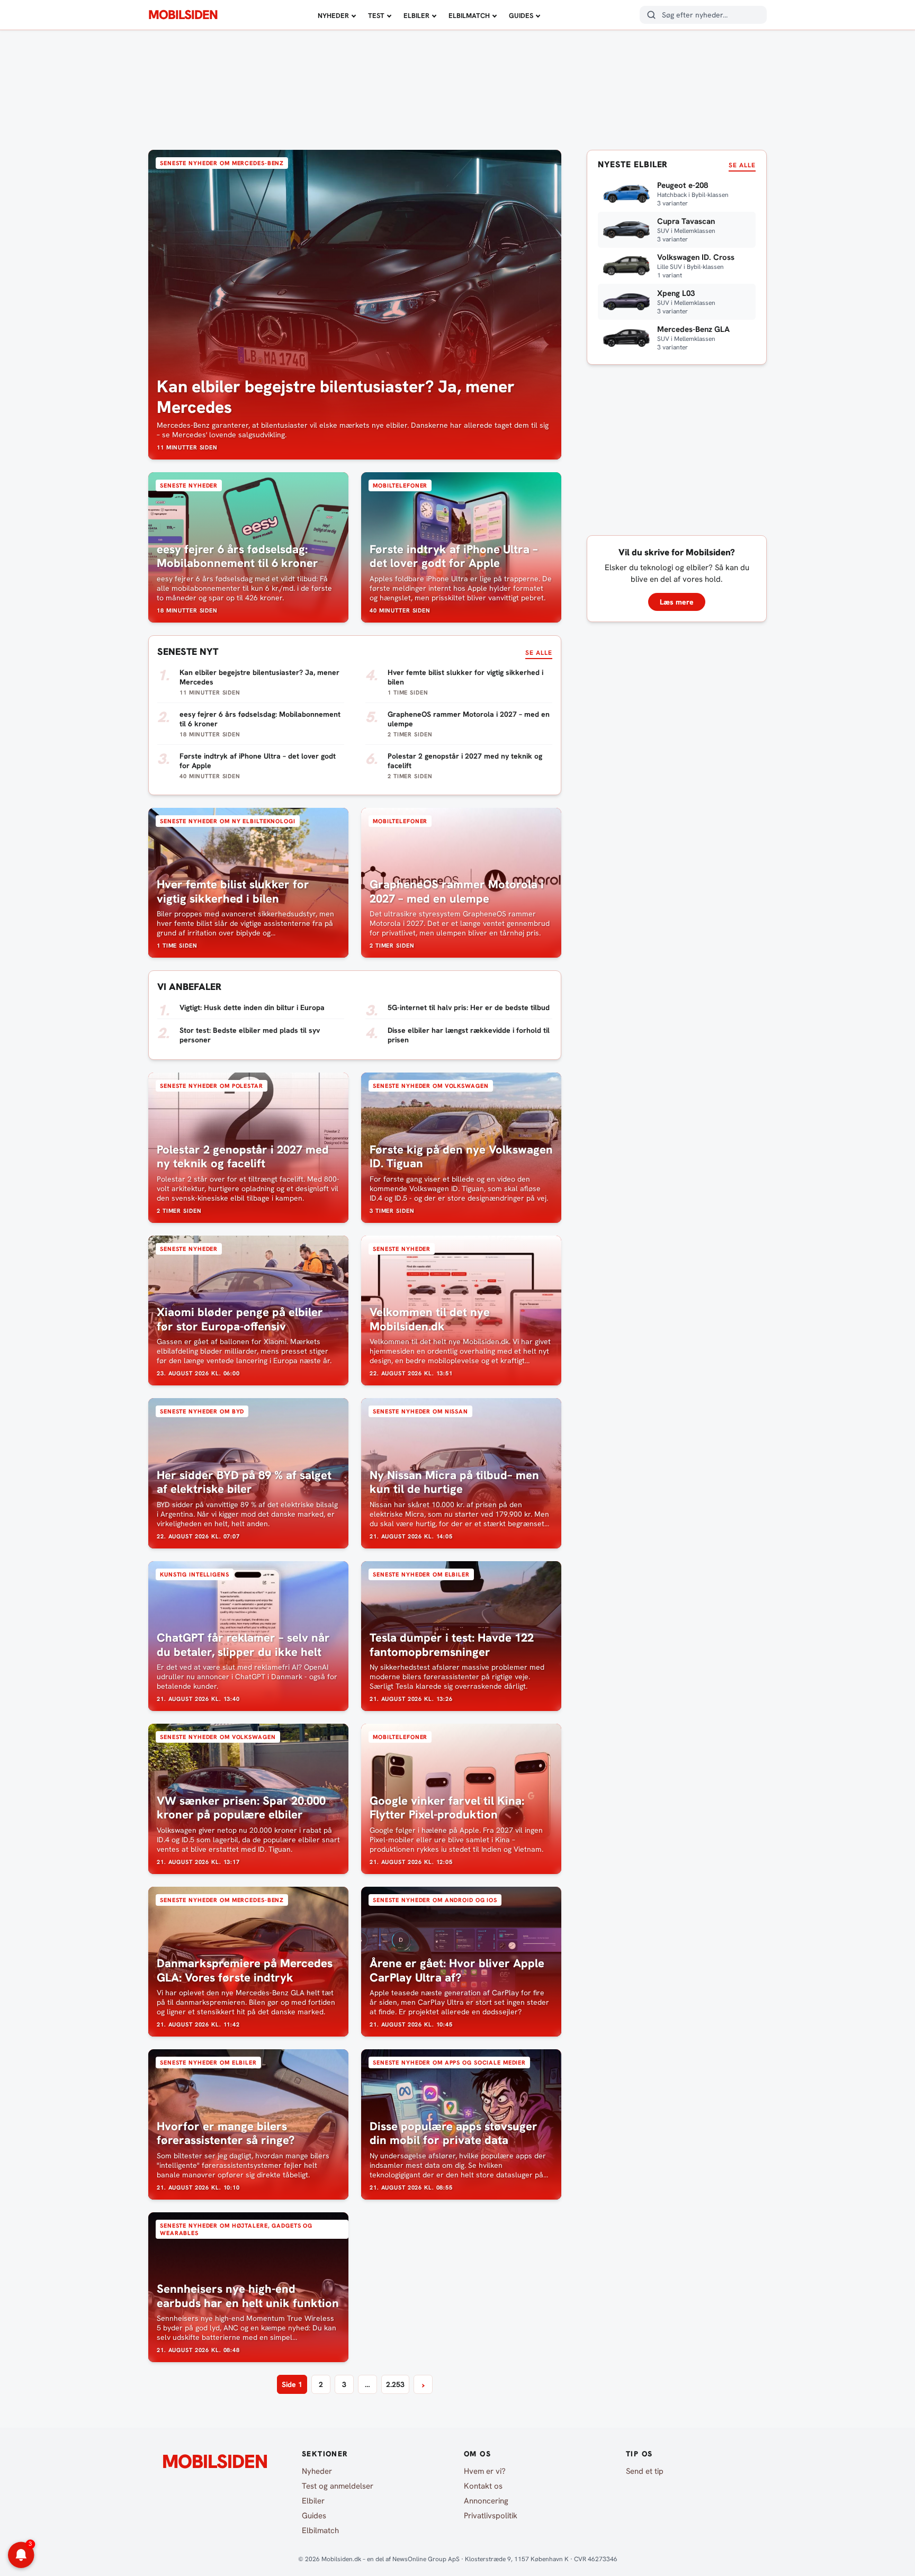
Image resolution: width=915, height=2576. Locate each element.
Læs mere (677, 602)
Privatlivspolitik (491, 2516)
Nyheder (333, 16)
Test (376, 16)
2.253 (395, 2384)
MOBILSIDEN (183, 15)
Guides (521, 16)
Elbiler (416, 16)
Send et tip (645, 2471)
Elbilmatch (469, 16)
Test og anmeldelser (338, 2486)
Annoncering (486, 2501)
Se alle (539, 653)
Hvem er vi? (485, 2471)
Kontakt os (483, 2486)
